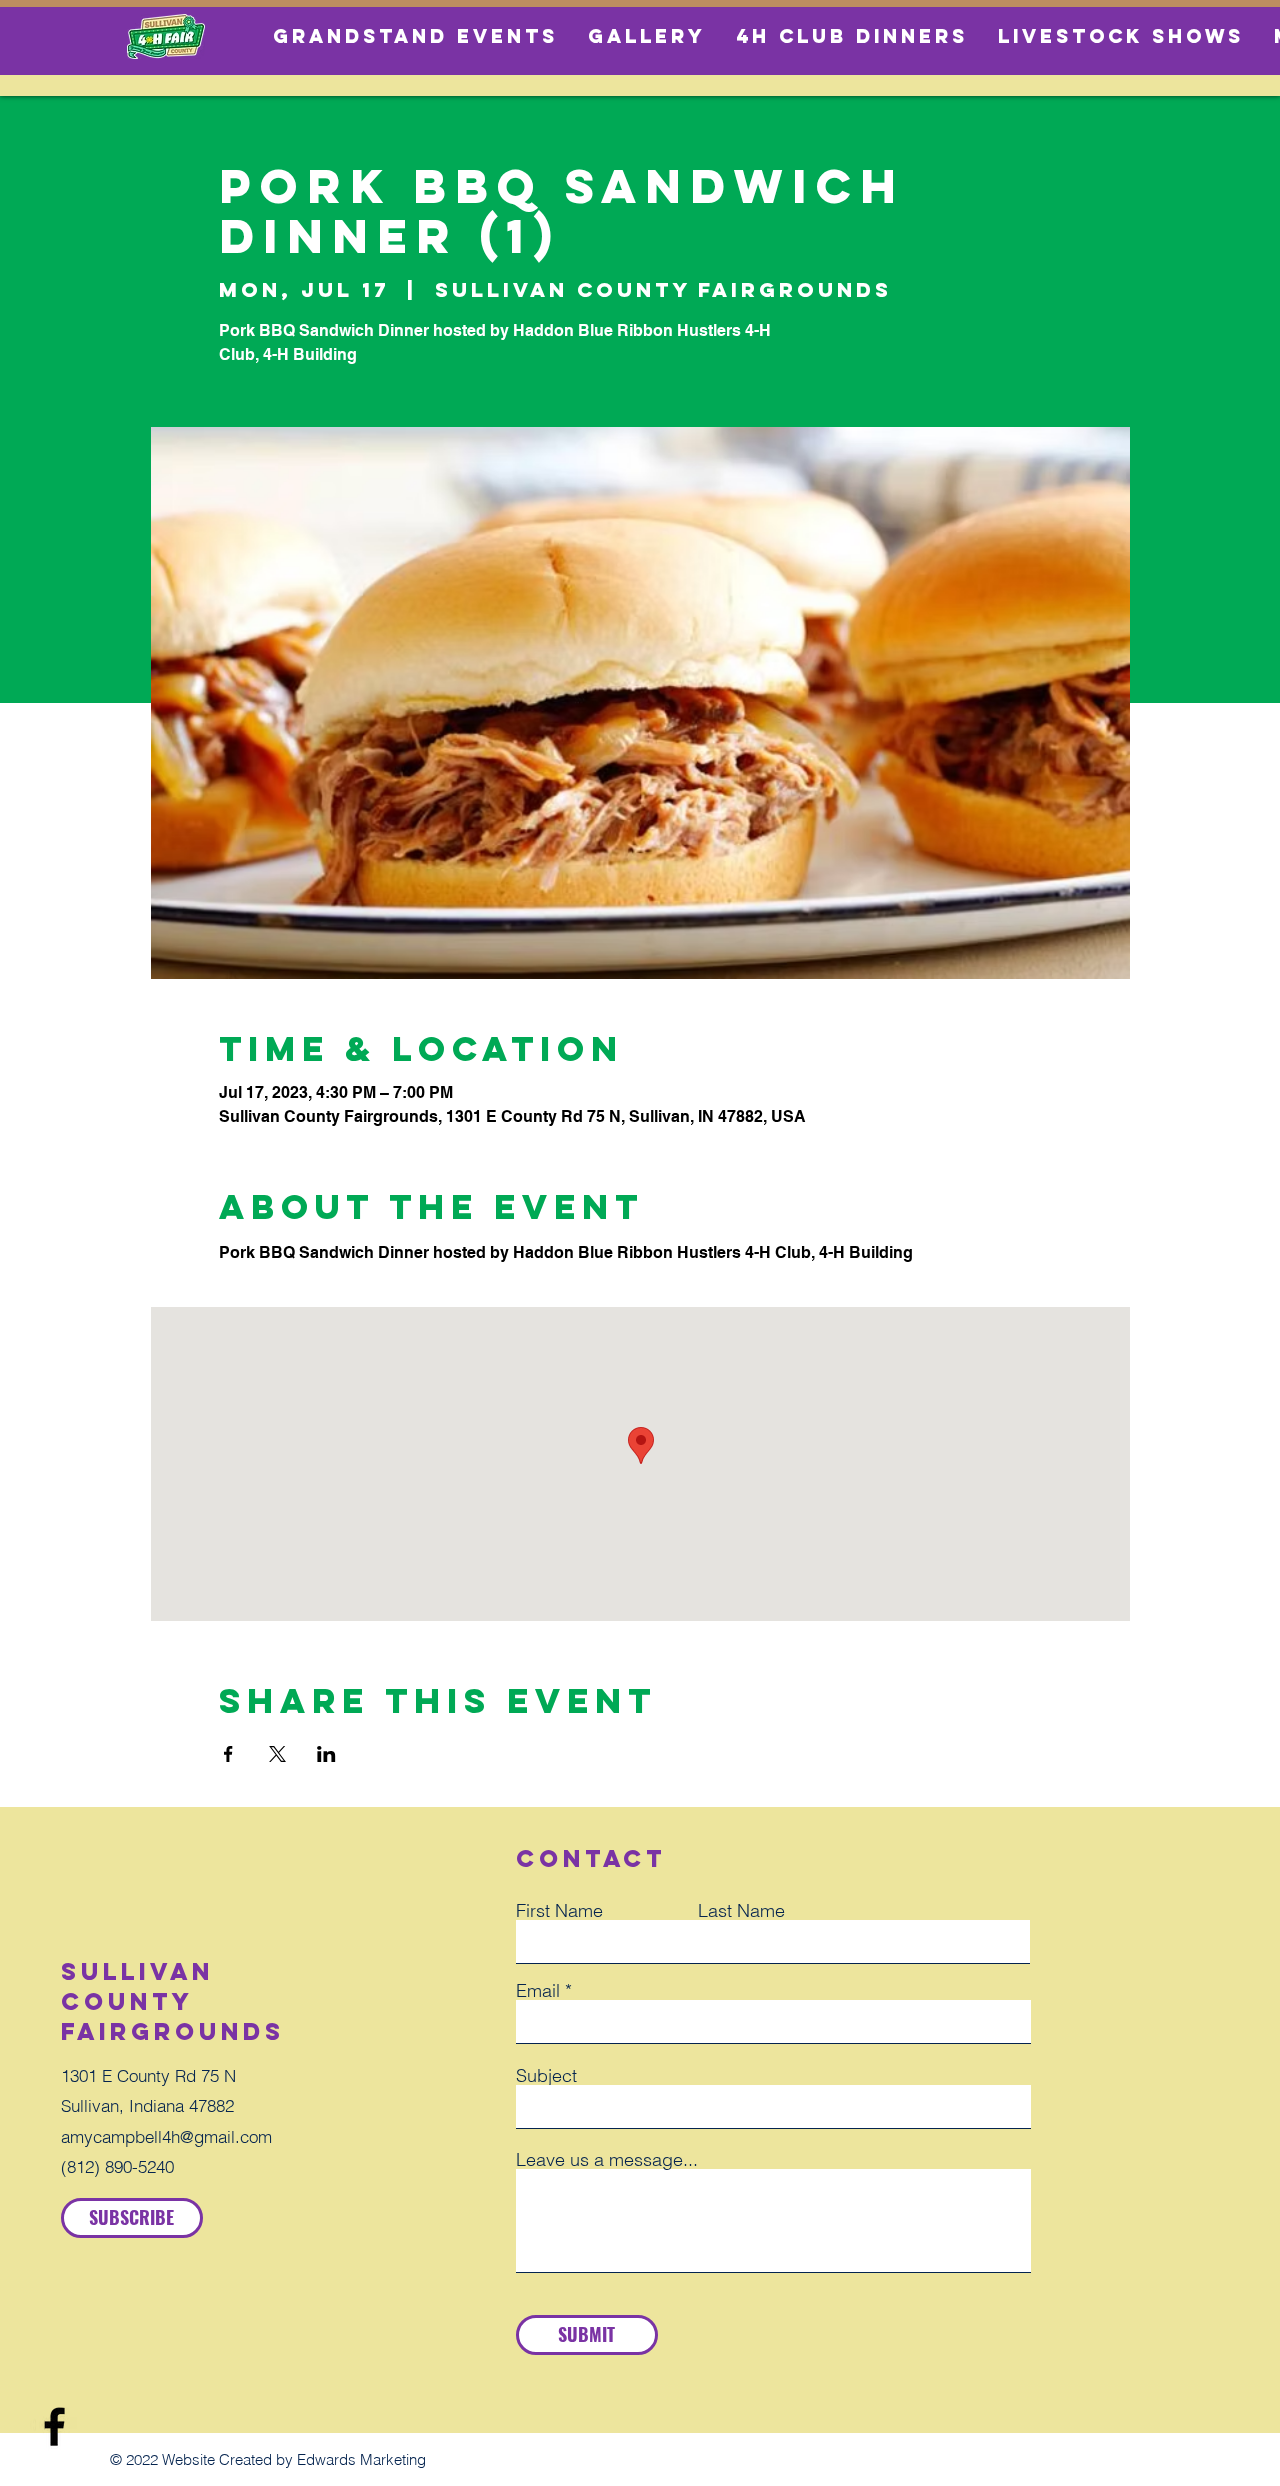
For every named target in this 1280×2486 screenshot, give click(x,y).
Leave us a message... (607, 2160)
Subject (546, 2076)
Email (538, 1991)
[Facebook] (54, 2426)
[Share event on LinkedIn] (326, 1754)
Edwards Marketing (361, 2459)
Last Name (741, 1911)
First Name (559, 1911)
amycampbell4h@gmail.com (166, 2136)
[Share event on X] (277, 1754)
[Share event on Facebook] (228, 1754)
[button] (132, 2218)
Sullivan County (137, 1986)
